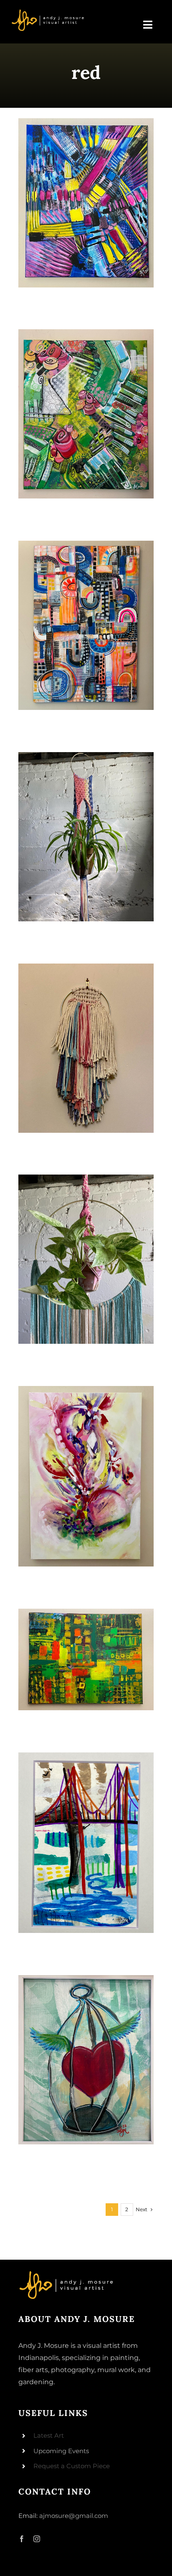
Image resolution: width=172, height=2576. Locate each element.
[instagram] (37, 2539)
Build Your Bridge (86, 1843)
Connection (86, 625)
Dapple (86, 1659)
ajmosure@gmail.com (74, 2516)
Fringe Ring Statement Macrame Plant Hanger (86, 1259)
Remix (86, 203)
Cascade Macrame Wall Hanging (86, 1048)
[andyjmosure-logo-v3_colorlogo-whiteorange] (48, 12)
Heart (86, 1476)
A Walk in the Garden (86, 414)
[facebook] (22, 2539)
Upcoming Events (61, 2451)
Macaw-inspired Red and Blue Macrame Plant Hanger (86, 837)
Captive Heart (86, 2060)
